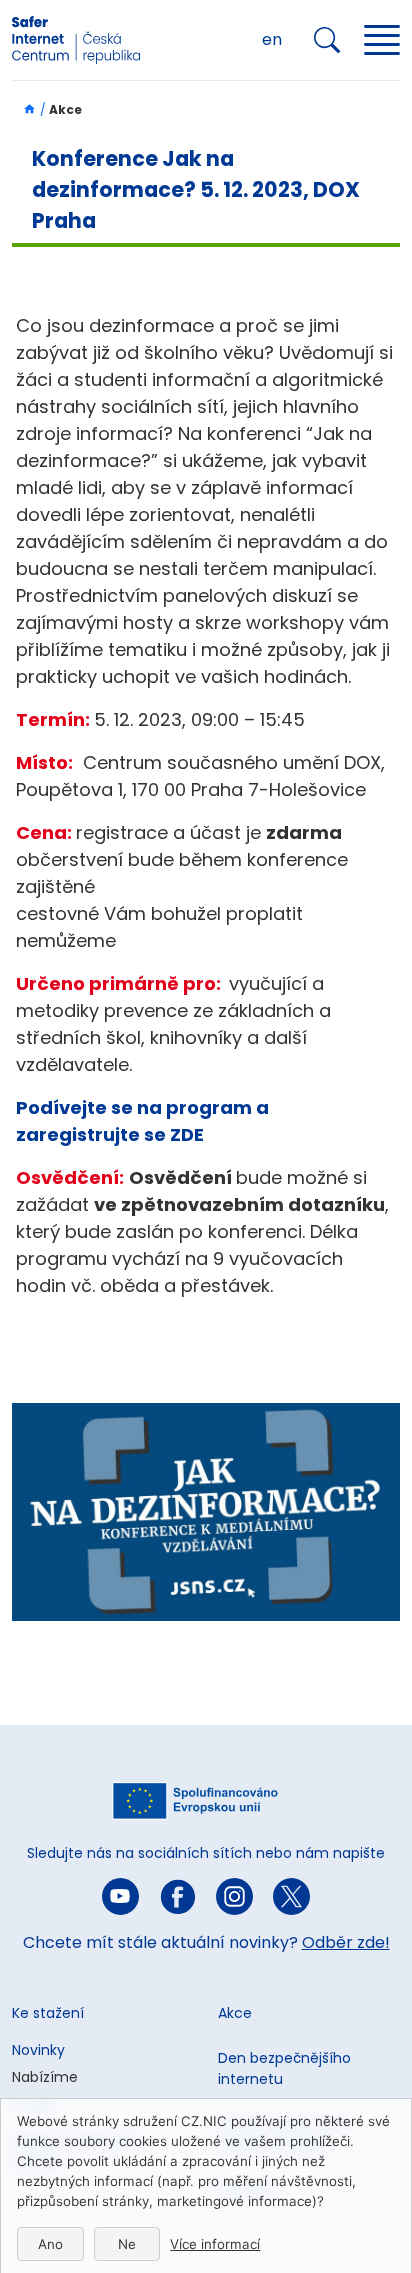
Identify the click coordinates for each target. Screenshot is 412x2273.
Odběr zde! (346, 1942)
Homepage (24, 109)
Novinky (38, 2050)
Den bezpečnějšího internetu (284, 2068)
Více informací (215, 2244)
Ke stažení (48, 2013)
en (272, 39)
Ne (127, 2244)
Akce (235, 2013)
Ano (50, 2244)
